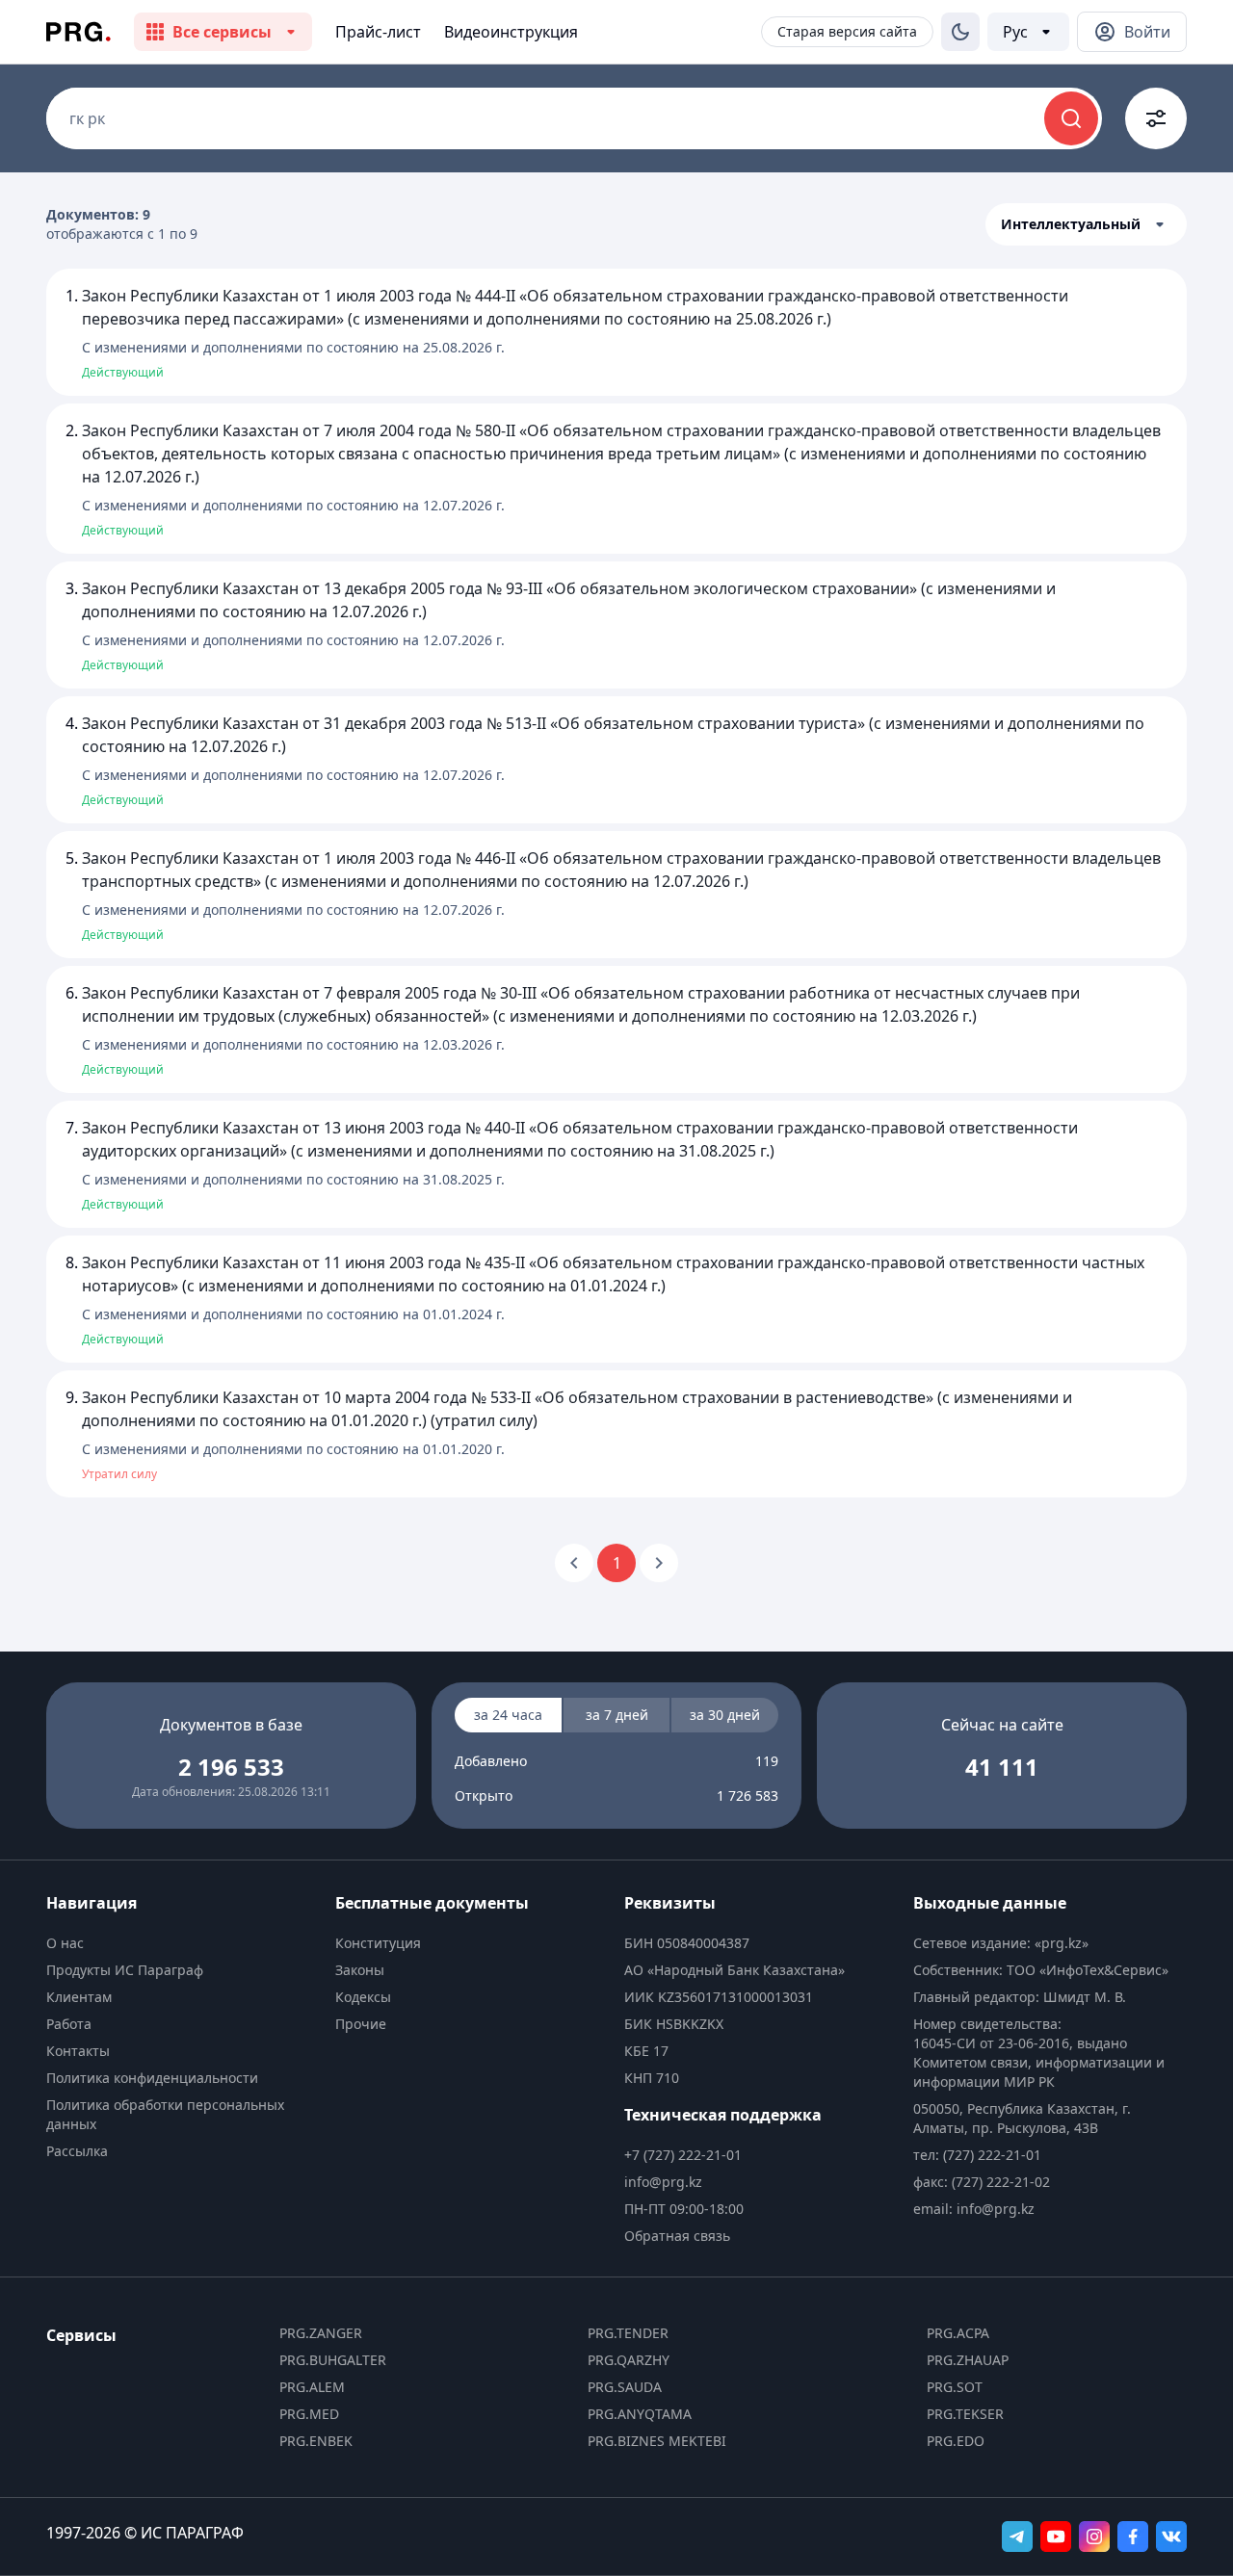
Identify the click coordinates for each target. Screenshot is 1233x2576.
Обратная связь (677, 2236)
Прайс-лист (378, 32)
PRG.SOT (955, 2387)
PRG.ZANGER (321, 2333)
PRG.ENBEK (316, 2441)
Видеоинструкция (511, 32)
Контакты (78, 2051)
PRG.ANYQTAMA (640, 2414)
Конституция (378, 1943)
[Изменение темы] (960, 32)
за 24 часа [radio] (508, 1715)
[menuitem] (183, 1943)
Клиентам (79, 1997)
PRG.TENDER (628, 2333)
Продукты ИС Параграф (125, 1970)
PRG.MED (309, 2414)
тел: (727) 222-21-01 (977, 2155)
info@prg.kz (663, 2182)
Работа (69, 2024)
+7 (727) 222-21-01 (683, 2155)
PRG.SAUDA (625, 2387)
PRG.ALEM (312, 2387)
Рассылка (77, 2151)
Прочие (361, 2024)
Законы (360, 1970)
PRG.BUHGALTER (333, 2360)
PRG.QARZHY (629, 2360)
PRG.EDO (956, 2441)
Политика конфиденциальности (152, 2078)
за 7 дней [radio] (617, 1715)
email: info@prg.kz (974, 2209)
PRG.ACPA (958, 2333)
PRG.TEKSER (965, 2414)
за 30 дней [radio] (725, 1715)
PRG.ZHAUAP (968, 2360)
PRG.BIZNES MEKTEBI (657, 2441)
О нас (65, 1943)
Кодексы (363, 1997)
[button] (1086, 224)
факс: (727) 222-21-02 (982, 2182)
